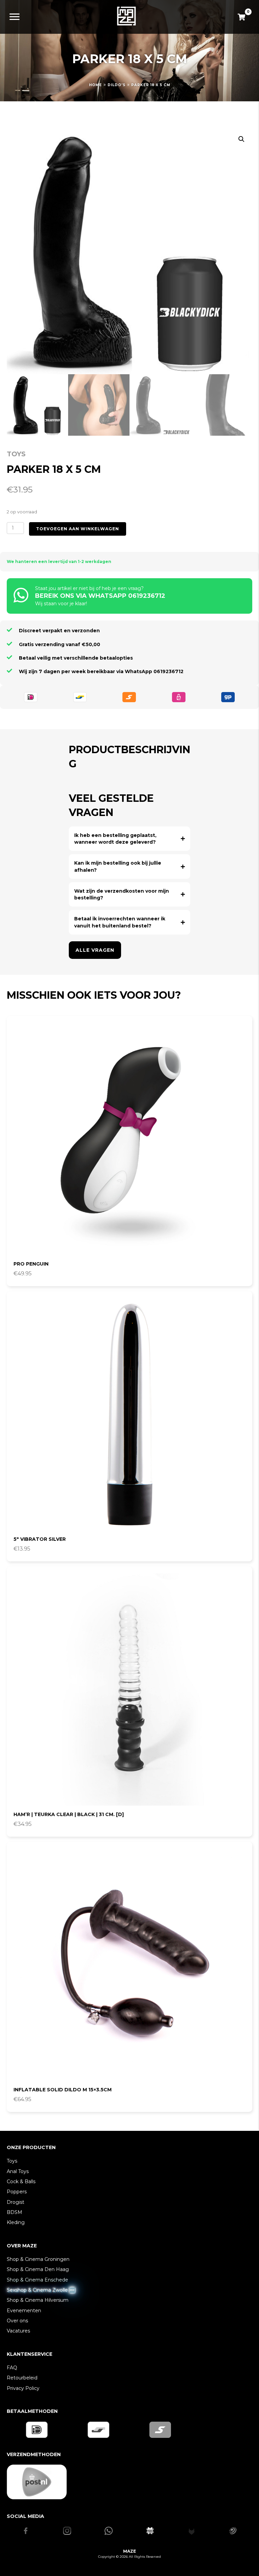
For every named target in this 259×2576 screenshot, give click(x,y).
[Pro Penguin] (129, 1139)
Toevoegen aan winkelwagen (78, 529)
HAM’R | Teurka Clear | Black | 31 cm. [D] (69, 1814)
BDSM (15, 2212)
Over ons (17, 2321)
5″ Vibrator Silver (40, 1539)
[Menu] (15, 17)
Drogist (16, 2202)
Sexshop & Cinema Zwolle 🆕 (41, 2290)
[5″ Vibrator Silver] (129, 1414)
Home (95, 85)
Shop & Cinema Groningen (38, 2259)
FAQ (12, 2368)
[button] (241, 139)
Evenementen (24, 2311)
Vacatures (18, 2331)
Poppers (17, 2192)
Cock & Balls (21, 2182)
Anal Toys (18, 2171)
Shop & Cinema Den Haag (38, 2269)
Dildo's (117, 85)
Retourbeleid (22, 2378)
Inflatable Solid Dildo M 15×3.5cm (63, 2090)
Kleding (16, 2222)
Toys (16, 454)
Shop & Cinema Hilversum (38, 2300)
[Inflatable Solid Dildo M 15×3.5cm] (129, 1965)
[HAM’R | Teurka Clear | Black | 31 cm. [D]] (129, 1689)
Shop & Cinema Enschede (37, 2280)
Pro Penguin (31, 1264)
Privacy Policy (23, 2388)
